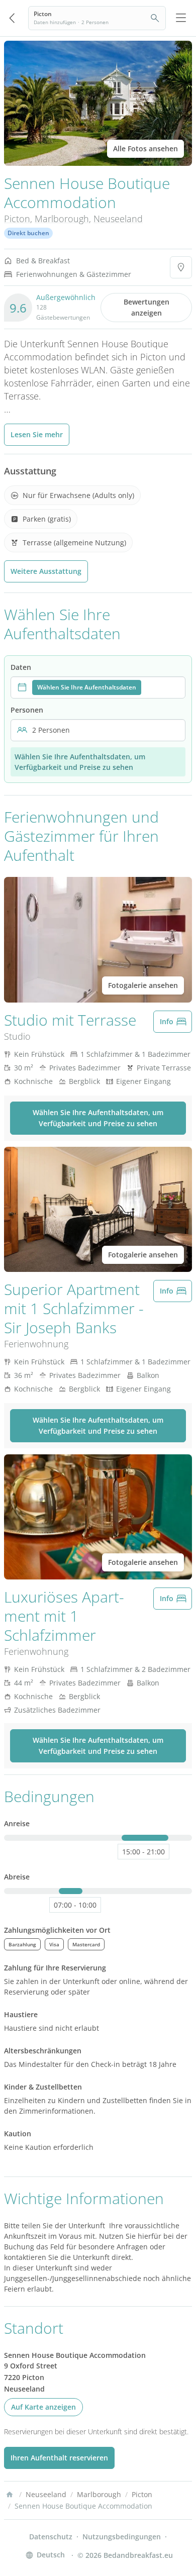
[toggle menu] (181, 18)
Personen (27, 710)
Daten (21, 667)
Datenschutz (51, 2537)
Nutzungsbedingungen (122, 2537)
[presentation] (98, 687)
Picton (17, 219)
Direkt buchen (28, 233)
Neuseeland (118, 219)
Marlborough (62, 219)
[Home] (10, 2495)
